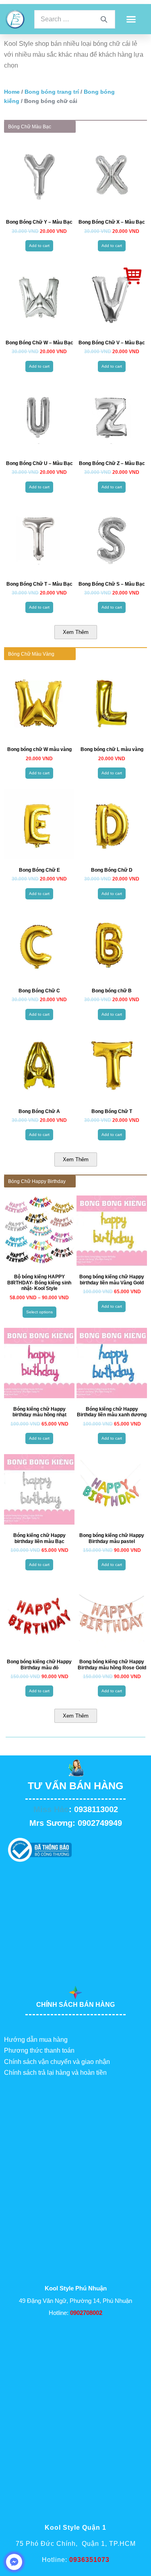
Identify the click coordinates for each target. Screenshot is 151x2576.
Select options (39, 1312)
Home (12, 92)
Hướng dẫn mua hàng (36, 2040)
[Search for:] (75, 19)
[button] (131, 19)
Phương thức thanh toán (39, 2050)
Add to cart (39, 246)
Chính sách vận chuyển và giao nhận (57, 2062)
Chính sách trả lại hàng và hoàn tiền (55, 2073)
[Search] (104, 19)
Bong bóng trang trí (52, 92)
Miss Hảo (51, 1809)
